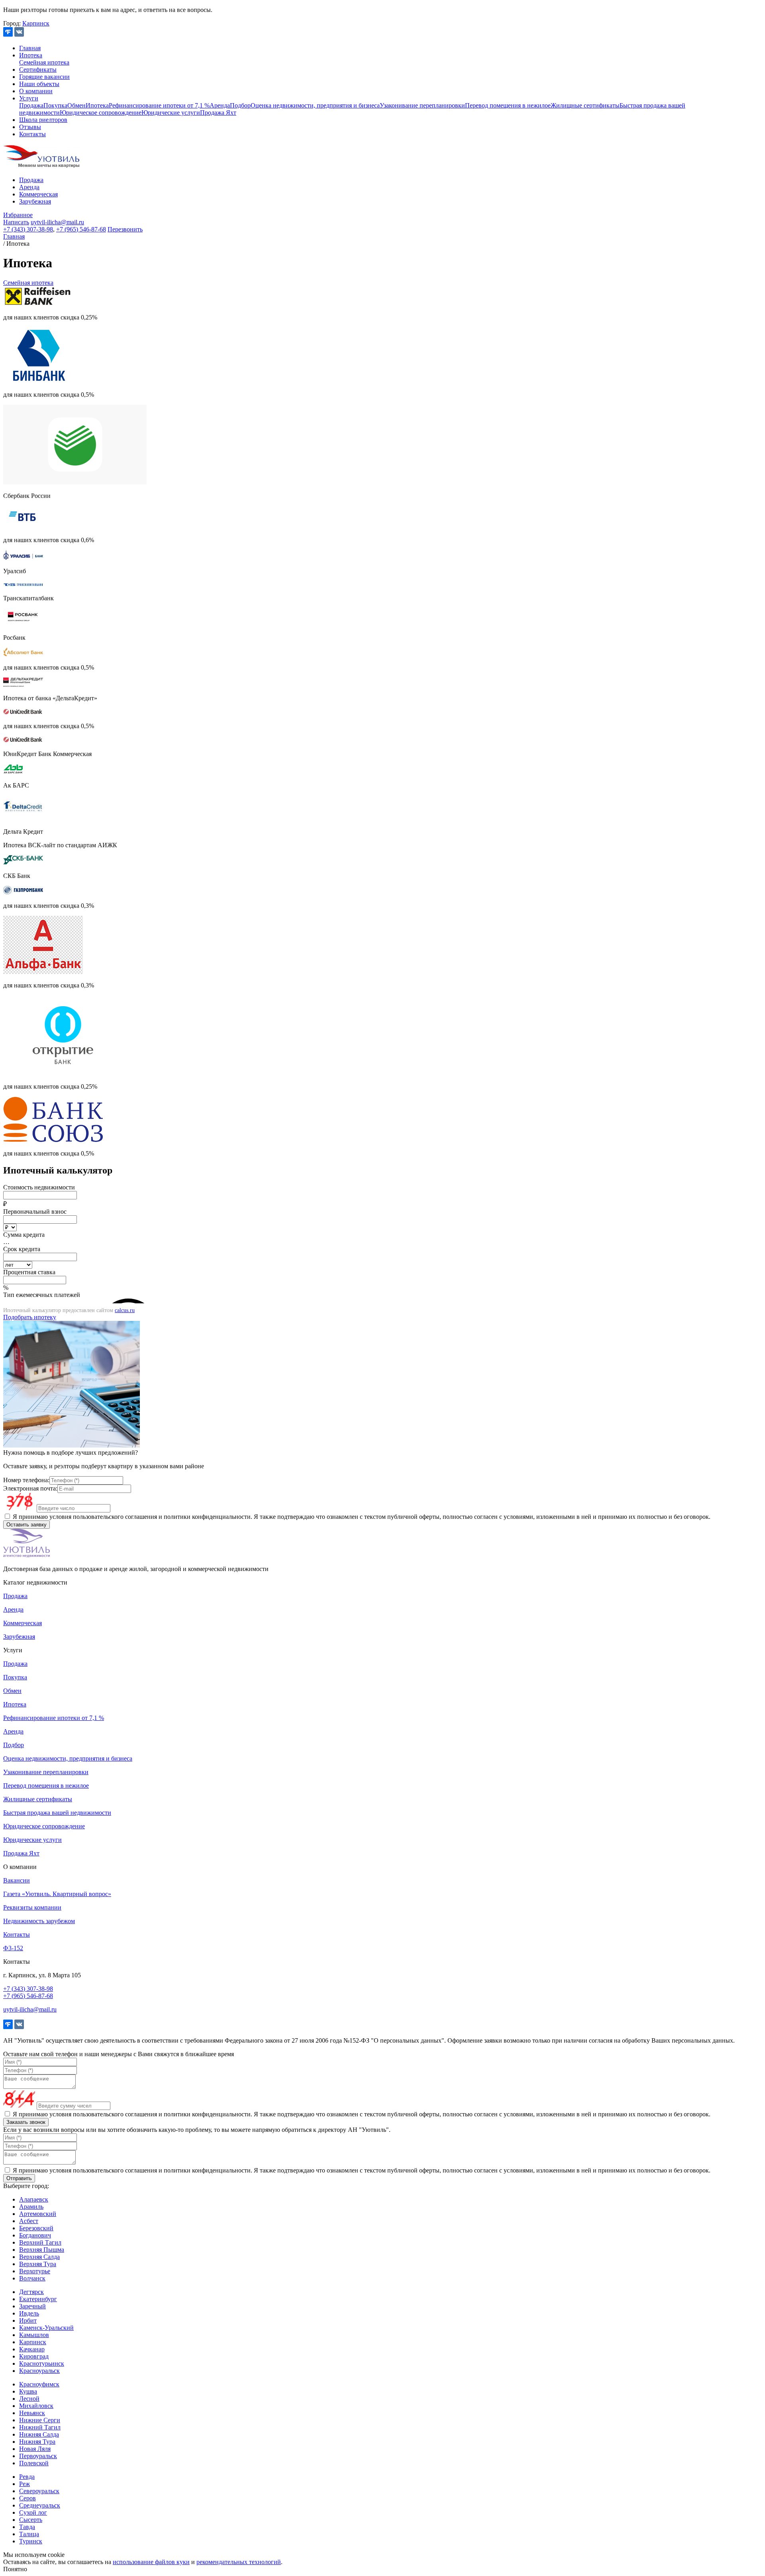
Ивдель (29, 2313)
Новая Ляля (35, 2449)
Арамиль (31, 2207)
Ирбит (28, 2320)
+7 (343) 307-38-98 (28, 229)
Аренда (220, 105)
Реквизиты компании (32, 1907)
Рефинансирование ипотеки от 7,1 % (159, 105)
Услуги (29, 98)
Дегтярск (31, 2292)
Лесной (29, 2399)
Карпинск (36, 23)
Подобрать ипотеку (30, 1317)
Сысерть (31, 2520)
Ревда (27, 2477)
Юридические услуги (171, 113)
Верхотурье (35, 2271)
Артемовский (38, 2214)
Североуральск (39, 2491)
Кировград (34, 2356)
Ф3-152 (13, 1948)
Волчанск (32, 2278)
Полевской (34, 2463)
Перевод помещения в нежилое (508, 105)
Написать (16, 222)
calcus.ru (125, 1310)
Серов (27, 2498)
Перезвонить (125, 229)
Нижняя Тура (37, 2442)
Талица (29, 2534)
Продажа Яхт (218, 113)
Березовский (36, 2228)
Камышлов (34, 2335)
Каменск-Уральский (46, 2328)
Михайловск (36, 2406)
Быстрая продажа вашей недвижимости (57, 1813)
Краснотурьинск (42, 2363)
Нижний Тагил (40, 2427)
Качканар (32, 2349)
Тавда (27, 2527)
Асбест (29, 2221)
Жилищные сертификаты (585, 105)
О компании (36, 91)
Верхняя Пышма (42, 2250)
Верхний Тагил (40, 2242)
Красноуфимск (39, 2384)
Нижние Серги (40, 2420)
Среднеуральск (40, 2505)
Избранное (18, 215)
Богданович (35, 2235)
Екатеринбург (38, 2299)
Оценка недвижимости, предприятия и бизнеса (315, 105)
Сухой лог (33, 2512)
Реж (25, 2484)
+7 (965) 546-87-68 (81, 229)
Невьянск (32, 2413)
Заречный (32, 2306)
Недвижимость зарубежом (39, 1921)
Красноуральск (39, 2371)
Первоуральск (38, 2456)
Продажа (31, 105)
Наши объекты (39, 84)
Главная (30, 48)
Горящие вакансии (44, 77)
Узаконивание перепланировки (422, 105)
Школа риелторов (43, 120)
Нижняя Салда (39, 2434)
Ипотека (31, 55)
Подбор (240, 105)
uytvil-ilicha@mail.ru (57, 222)
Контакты (32, 134)
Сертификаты (38, 70)
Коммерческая (38, 194)
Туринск (31, 2541)
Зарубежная (35, 201)
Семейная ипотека (44, 62)
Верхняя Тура (38, 2264)
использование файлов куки (151, 2562)
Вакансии (17, 1880)
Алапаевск (34, 2199)
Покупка (55, 105)
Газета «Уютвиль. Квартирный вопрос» (57, 1894)
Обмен (76, 105)
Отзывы (30, 127)
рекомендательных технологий (239, 2562)
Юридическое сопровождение (101, 113)
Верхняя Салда (39, 2257)
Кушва (28, 2391)
